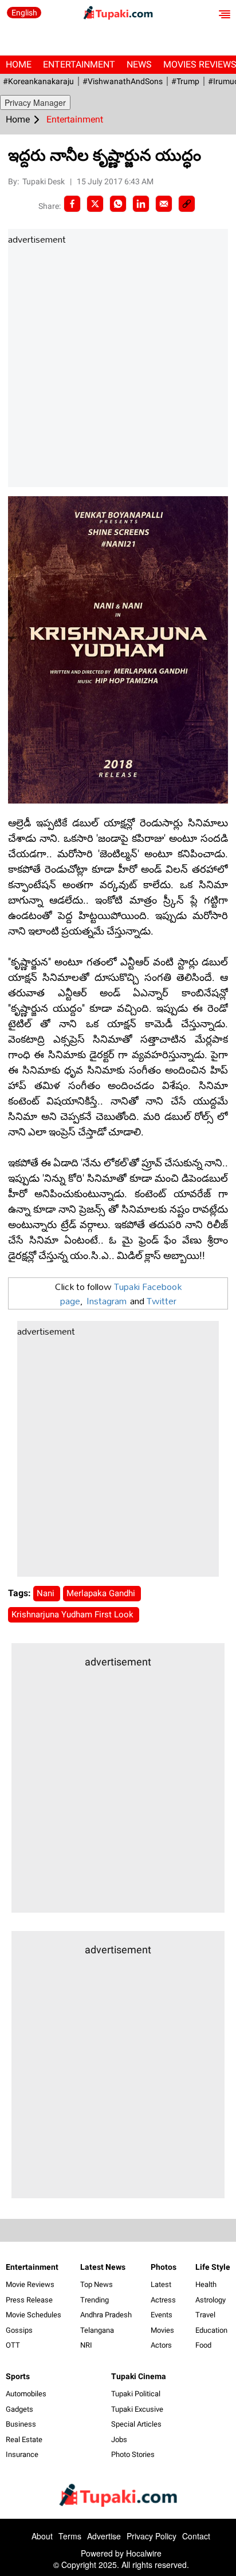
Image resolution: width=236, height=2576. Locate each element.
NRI (86, 2345)
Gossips (19, 2330)
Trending (95, 2300)
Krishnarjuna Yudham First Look (74, 1615)
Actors (161, 2345)
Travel (205, 2315)
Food (203, 2345)
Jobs (119, 2440)
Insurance (22, 2454)
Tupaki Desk (44, 181)
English (24, 13)
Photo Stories (133, 2454)
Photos (164, 2267)
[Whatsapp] (118, 204)
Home (19, 64)
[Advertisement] (118, 367)
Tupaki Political (136, 2394)
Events (162, 2315)
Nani (47, 1593)
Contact (196, 2536)
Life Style (213, 2267)
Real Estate (24, 2440)
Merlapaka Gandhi (102, 1593)
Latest (161, 2284)
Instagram (107, 1301)
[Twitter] (95, 204)
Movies (162, 2330)
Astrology (211, 2300)
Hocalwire (144, 2553)
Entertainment (79, 64)
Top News (97, 2284)
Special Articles (136, 2424)
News (139, 64)
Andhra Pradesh (106, 2315)
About (42, 2536)
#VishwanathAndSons (123, 81)
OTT (13, 2345)
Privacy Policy (152, 2536)
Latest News (103, 2267)
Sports (18, 2376)
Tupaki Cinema (139, 2376)
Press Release (29, 2300)
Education (211, 2330)
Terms (70, 2536)
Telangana (97, 2330)
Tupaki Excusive (137, 2409)
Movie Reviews (30, 2284)
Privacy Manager (35, 102)
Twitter (162, 1301)
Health (206, 2284)
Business (21, 2424)
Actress (163, 2300)
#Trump (185, 81)
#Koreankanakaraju (38, 81)
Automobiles (26, 2394)
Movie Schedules (34, 2315)
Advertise (104, 2536)
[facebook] (72, 204)
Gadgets (19, 2409)
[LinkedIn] (141, 204)
